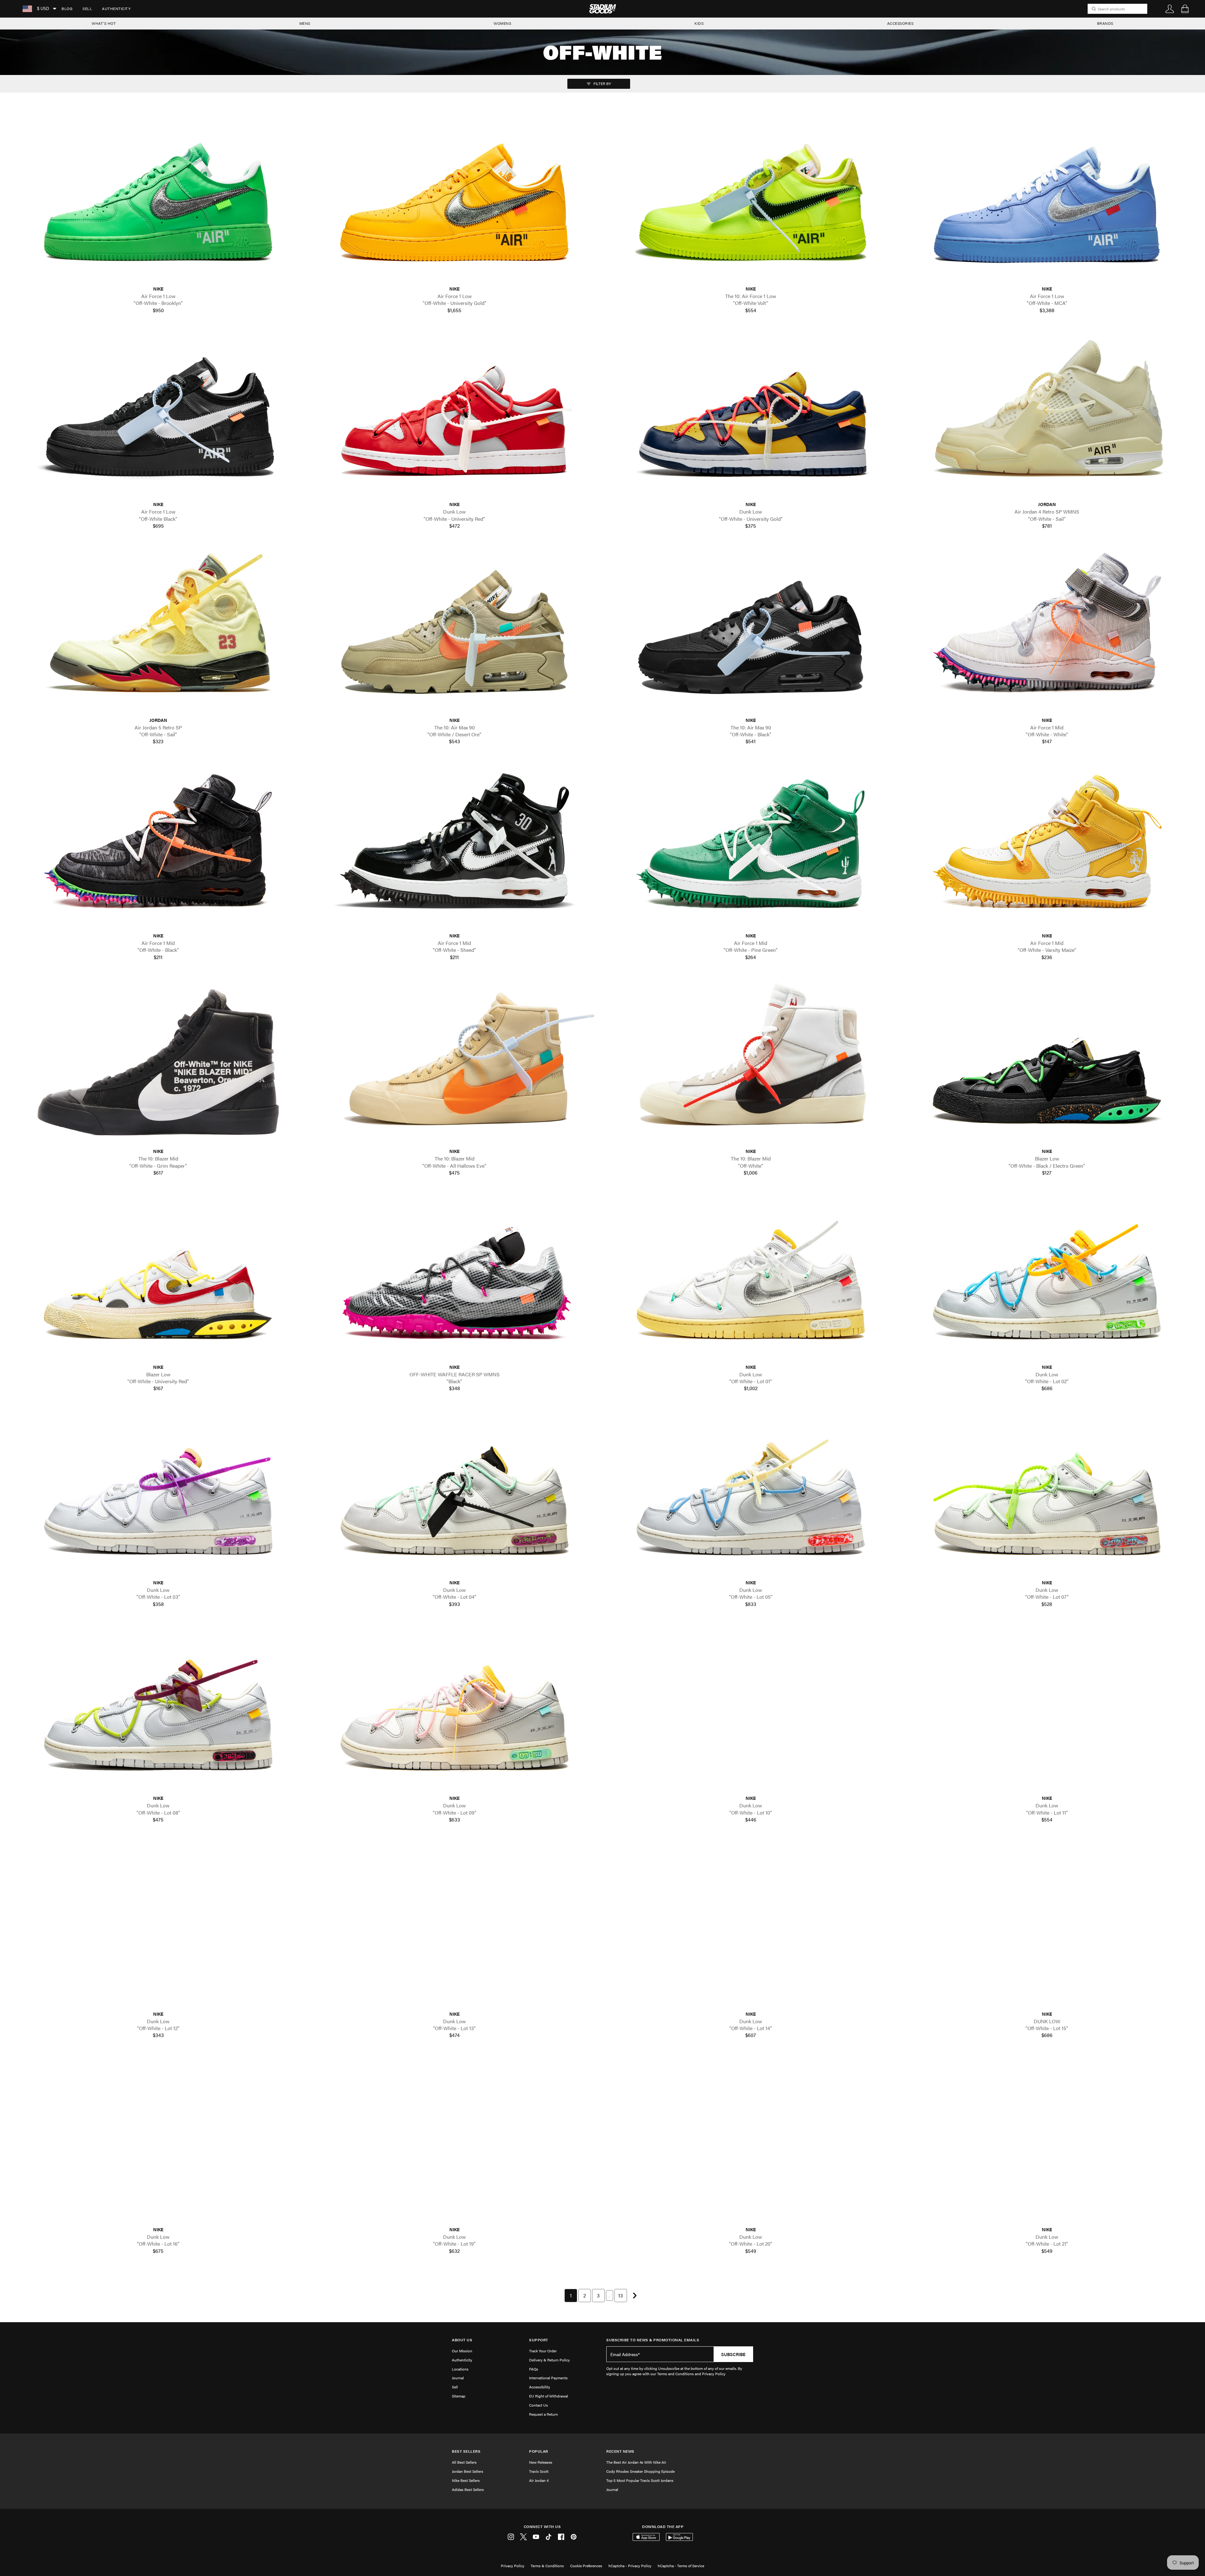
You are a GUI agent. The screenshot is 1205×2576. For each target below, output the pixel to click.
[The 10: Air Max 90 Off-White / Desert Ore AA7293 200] (454, 631)
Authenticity (116, 8)
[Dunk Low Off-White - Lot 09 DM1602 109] (454, 1709)
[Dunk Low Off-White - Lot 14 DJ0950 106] (751, 1925)
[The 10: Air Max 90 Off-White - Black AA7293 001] (751, 631)
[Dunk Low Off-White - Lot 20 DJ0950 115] (751, 2140)
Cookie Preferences (586, 2566)
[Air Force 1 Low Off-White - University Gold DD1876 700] (454, 200)
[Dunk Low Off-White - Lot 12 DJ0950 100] (158, 1925)
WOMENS (502, 23)
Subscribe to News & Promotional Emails (653, 2340)
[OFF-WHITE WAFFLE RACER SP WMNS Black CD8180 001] (454, 1278)
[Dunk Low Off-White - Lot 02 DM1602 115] (1047, 1278)
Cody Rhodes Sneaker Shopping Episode (640, 2471)
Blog (67, 8)
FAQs (534, 2369)
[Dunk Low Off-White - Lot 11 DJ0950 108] (1047, 1709)
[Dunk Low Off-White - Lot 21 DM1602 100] (1047, 2140)
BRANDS (1105, 23)
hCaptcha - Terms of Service (681, 2566)
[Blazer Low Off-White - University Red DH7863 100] (158, 1278)
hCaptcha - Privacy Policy (630, 2566)
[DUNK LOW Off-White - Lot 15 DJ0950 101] (1047, 1925)
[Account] (1170, 9)
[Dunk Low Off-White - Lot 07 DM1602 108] (1047, 1493)
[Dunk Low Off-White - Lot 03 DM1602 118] (158, 1493)
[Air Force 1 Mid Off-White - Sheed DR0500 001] (454, 847)
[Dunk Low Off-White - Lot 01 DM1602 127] (751, 1278)
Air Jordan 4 (539, 2480)
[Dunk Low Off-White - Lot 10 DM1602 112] (751, 1709)
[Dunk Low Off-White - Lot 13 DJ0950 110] (454, 1925)
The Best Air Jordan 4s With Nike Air (636, 2462)
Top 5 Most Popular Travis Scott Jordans (640, 2480)
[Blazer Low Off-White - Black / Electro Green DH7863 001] (1047, 1062)
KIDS (699, 23)
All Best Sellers (464, 2462)
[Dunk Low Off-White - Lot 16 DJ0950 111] (158, 2140)
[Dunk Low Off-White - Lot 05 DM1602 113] (751, 1493)
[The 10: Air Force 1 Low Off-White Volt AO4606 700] (751, 200)
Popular (539, 2451)
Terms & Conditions (547, 2566)
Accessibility (540, 2387)
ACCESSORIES (900, 23)
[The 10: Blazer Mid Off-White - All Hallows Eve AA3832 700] (454, 1062)
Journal (458, 2378)
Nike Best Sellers (466, 2480)
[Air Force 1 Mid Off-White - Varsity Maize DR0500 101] (1047, 847)
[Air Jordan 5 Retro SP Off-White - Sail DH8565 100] (158, 631)
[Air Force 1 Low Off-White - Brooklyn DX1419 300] (158, 200)
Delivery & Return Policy (549, 2360)
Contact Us (538, 2405)
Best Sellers (466, 2451)
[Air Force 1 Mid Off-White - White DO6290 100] (1047, 631)
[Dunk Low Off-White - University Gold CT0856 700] (751, 415)
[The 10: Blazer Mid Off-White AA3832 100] (751, 1062)
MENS (305, 23)
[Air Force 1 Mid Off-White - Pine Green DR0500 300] (751, 847)
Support (539, 2340)
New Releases (541, 2462)
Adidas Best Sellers (468, 2489)
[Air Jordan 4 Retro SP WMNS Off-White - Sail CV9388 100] (1047, 415)
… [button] (610, 2295)
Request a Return (544, 2414)
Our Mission (462, 2351)
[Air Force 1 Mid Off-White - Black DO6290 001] (158, 847)
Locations (460, 2369)
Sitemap (459, 2396)
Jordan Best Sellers (468, 2471)
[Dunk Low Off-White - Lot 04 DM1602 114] (454, 1493)
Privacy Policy (513, 2566)
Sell (87, 8)
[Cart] (1185, 9)
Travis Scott (539, 2471)
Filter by (602, 83)
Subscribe (733, 2354)
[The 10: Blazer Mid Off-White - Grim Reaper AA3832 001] (158, 1062)
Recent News (620, 2451)
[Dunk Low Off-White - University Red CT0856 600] (454, 415)
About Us (462, 2340)
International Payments (548, 2378)
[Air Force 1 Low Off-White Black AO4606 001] (158, 415)
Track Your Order (543, 2351)
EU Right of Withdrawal (549, 2396)
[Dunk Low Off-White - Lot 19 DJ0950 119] (454, 2140)
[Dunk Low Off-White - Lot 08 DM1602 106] (158, 1709)
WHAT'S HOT (104, 23)
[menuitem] (67, 9)
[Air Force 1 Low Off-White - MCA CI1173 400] (1047, 200)
